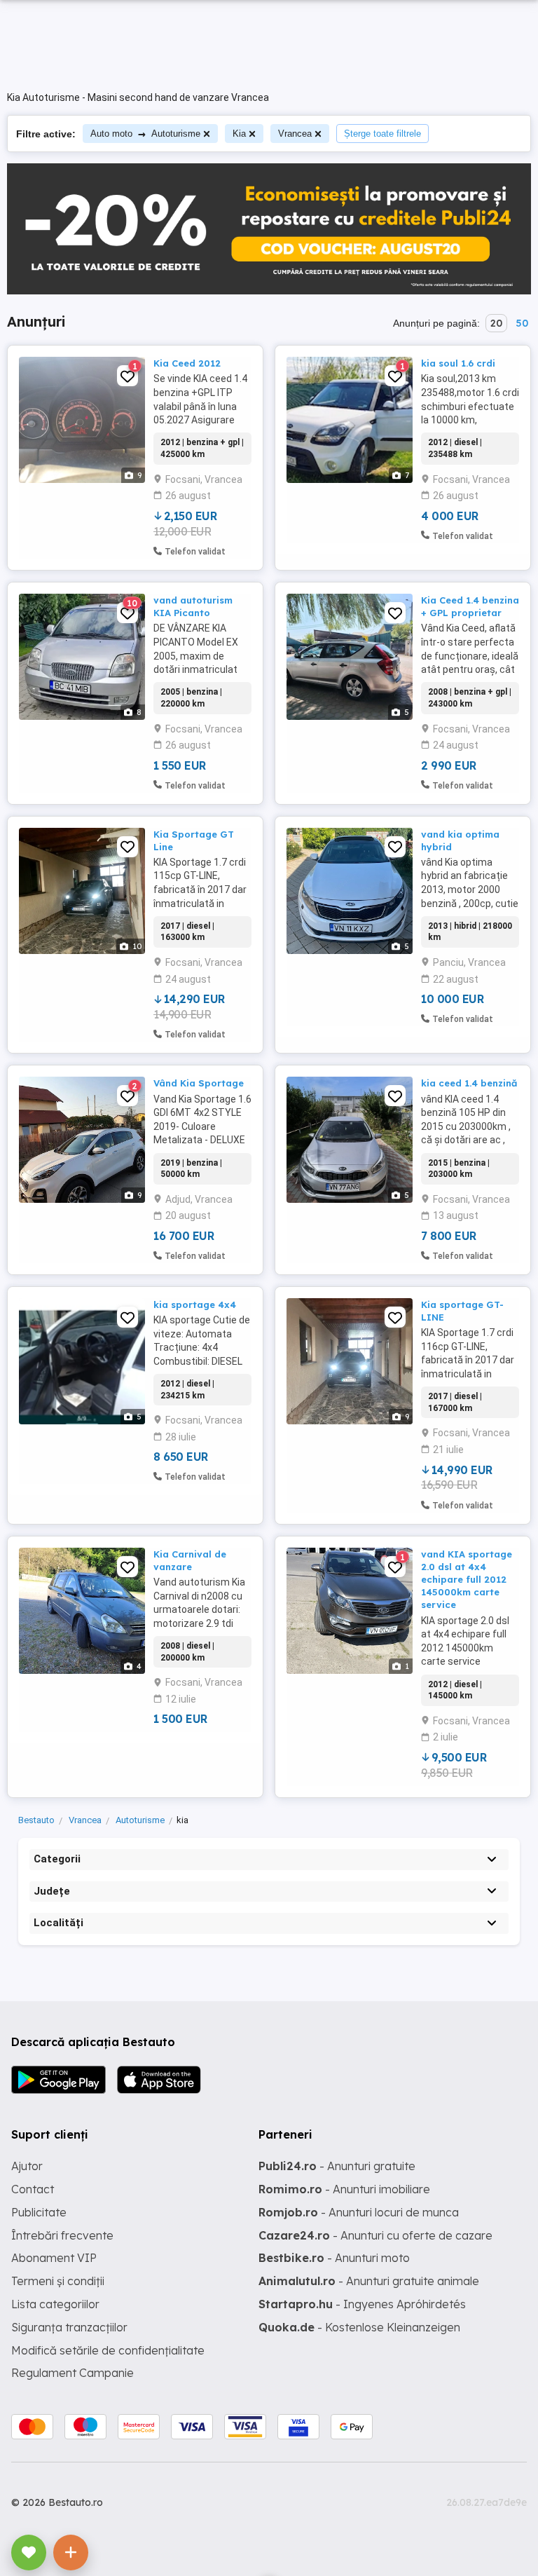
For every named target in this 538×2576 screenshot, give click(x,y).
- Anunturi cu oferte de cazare (375, 2235)
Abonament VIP (54, 2258)
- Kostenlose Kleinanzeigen (359, 2327)
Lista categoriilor (55, 2304)
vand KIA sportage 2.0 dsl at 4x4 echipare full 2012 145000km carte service (467, 1580)
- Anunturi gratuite (337, 2166)
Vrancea (295, 134)
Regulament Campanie (73, 2373)
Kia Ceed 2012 (187, 363)
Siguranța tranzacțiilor (69, 2327)
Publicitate (39, 2212)
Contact (33, 2189)
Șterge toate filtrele (382, 134)
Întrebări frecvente (62, 2235)
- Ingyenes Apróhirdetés (362, 2304)
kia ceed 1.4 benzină (469, 1083)
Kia (239, 134)
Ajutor (27, 2166)
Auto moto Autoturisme (145, 134)
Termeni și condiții (58, 2281)
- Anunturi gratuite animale (369, 2281)
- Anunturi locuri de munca (359, 2212)
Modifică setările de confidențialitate (108, 2350)
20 (496, 323)
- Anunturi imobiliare (344, 2189)
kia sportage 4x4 (195, 1304)
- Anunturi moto (334, 2258)
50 (522, 323)
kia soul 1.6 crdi (458, 363)
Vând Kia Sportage (199, 1083)
